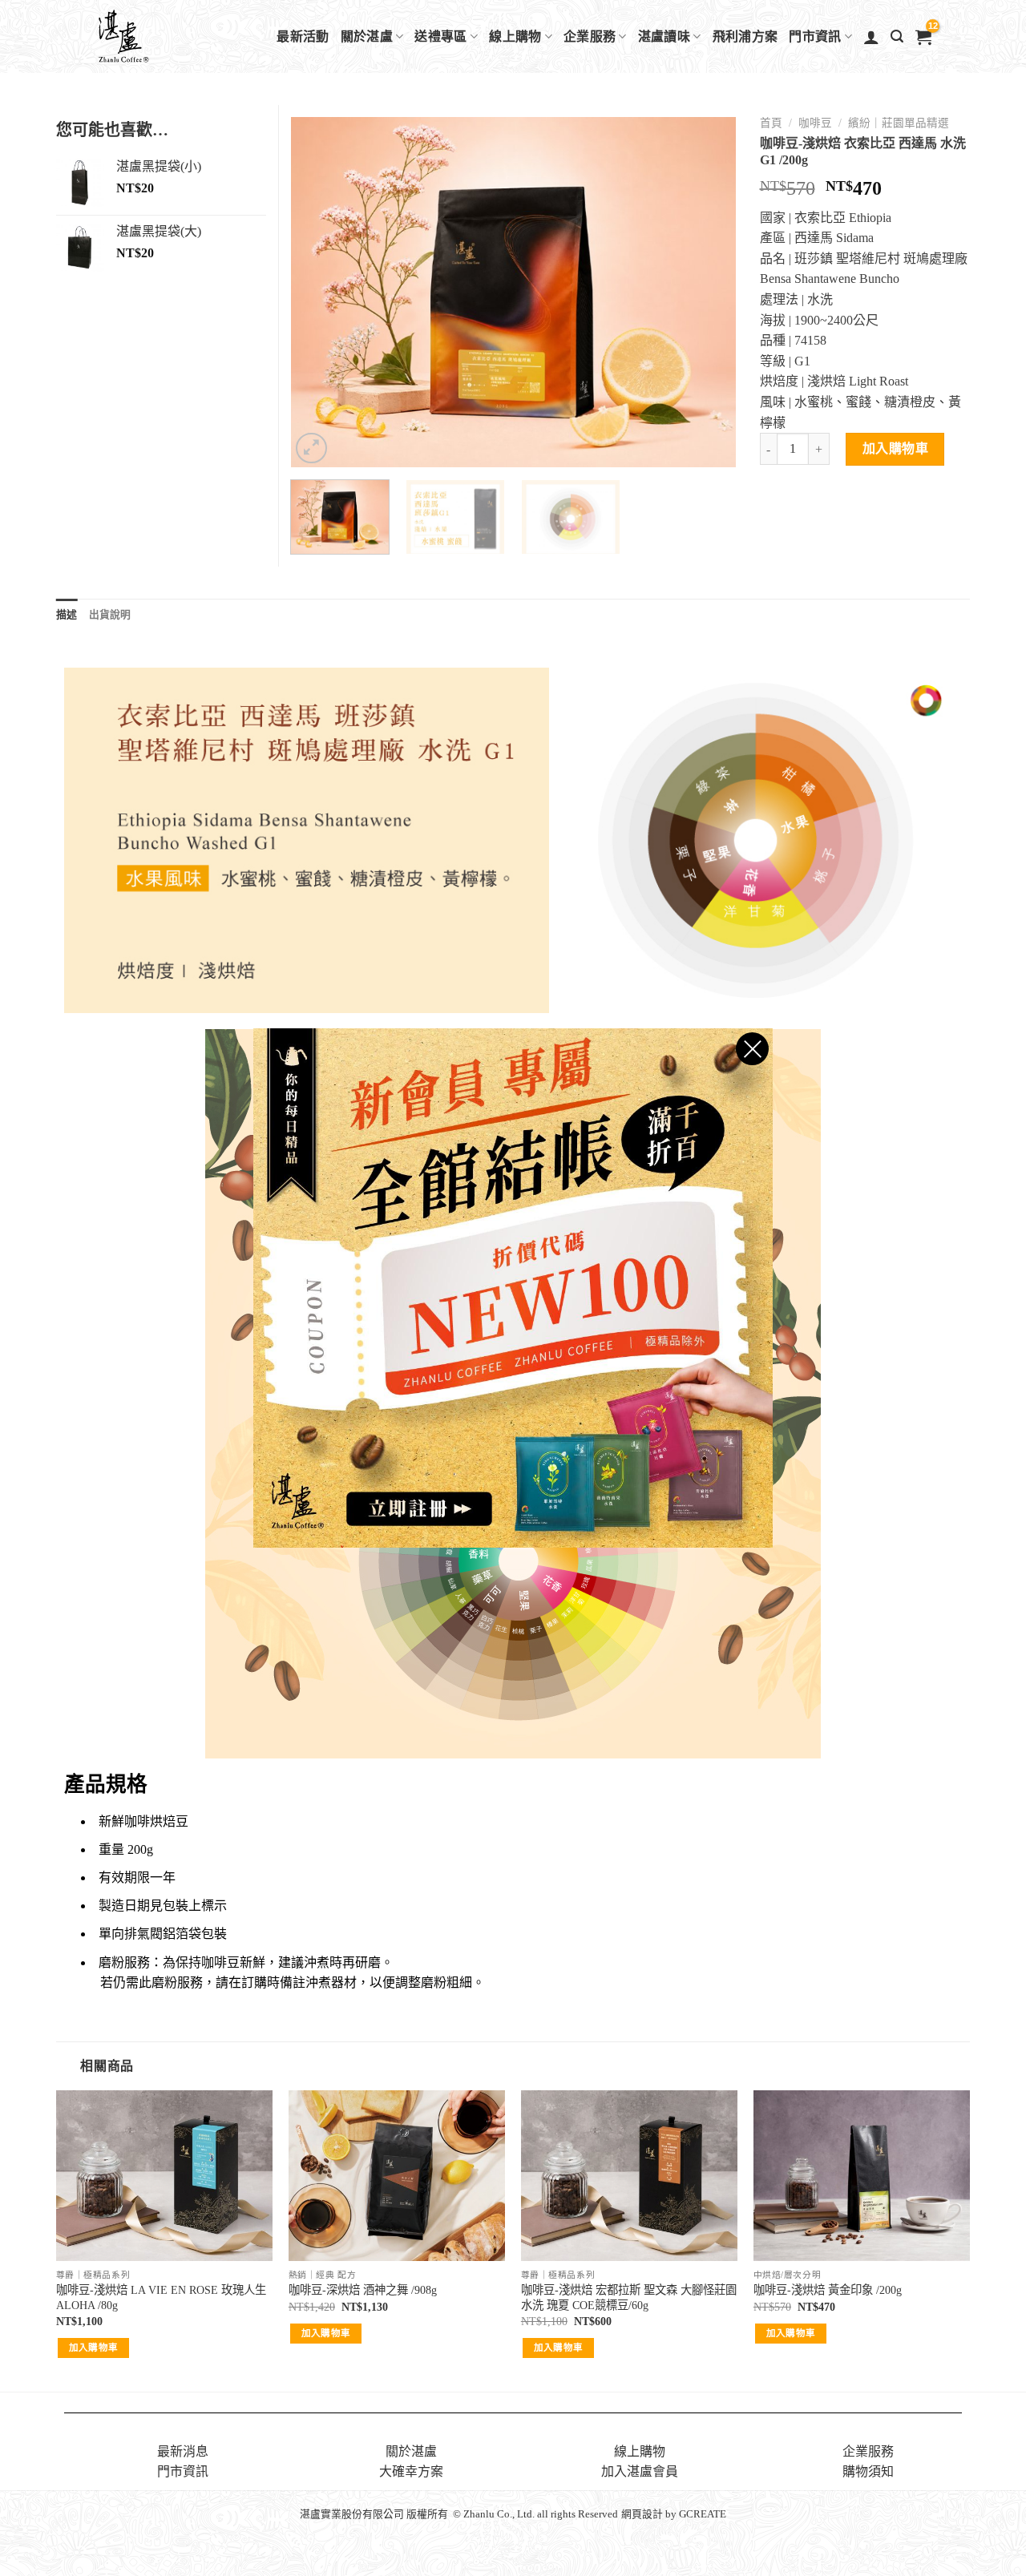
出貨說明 (110, 615)
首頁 (771, 123)
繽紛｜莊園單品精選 (899, 123)
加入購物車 (895, 448)
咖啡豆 (815, 123)
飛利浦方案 (745, 36)
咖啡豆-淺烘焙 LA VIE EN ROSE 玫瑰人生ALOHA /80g (161, 2297)
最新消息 (183, 2451)
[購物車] (923, 37)
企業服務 (590, 36)
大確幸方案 (411, 2471)
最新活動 (303, 36)
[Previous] (320, 293)
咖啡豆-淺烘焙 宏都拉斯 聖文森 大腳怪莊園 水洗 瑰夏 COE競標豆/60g (629, 2297)
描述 (67, 615)
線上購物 (515, 36)
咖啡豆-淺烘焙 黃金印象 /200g (828, 2290)
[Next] (706, 293)
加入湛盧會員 (640, 2471)
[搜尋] (897, 36)
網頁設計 (642, 2514)
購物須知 (868, 2471)
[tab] (67, 615)
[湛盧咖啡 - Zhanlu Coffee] (165, 36)
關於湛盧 (367, 36)
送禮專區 (440, 36)
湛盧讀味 (664, 36)
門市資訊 (815, 36)
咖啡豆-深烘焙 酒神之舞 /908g (363, 2290)
